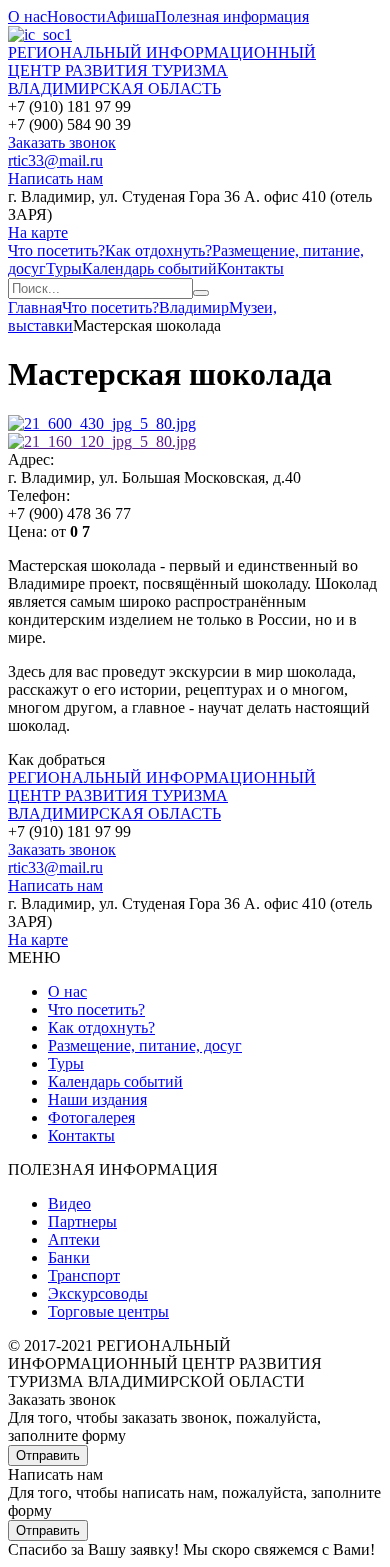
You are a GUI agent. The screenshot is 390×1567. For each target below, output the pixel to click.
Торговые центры (108, 1311)
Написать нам (55, 178)
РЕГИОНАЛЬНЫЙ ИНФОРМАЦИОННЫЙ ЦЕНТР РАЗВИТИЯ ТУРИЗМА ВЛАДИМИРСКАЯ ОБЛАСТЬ (162, 70)
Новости (76, 16)
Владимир (194, 307)
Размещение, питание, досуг (145, 1045)
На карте (38, 232)
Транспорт (84, 1275)
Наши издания (97, 1099)
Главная (35, 307)
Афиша (130, 16)
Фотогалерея (91, 1117)
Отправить (48, 1455)
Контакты (250, 268)
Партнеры (82, 1221)
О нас (27, 16)
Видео (69, 1203)
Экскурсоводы (98, 1293)
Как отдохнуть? (158, 250)
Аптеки (74, 1239)
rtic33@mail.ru (55, 160)
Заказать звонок (62, 142)
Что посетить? (56, 250)
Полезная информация (232, 16)
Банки (69, 1257)
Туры (64, 268)
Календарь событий (149, 268)
